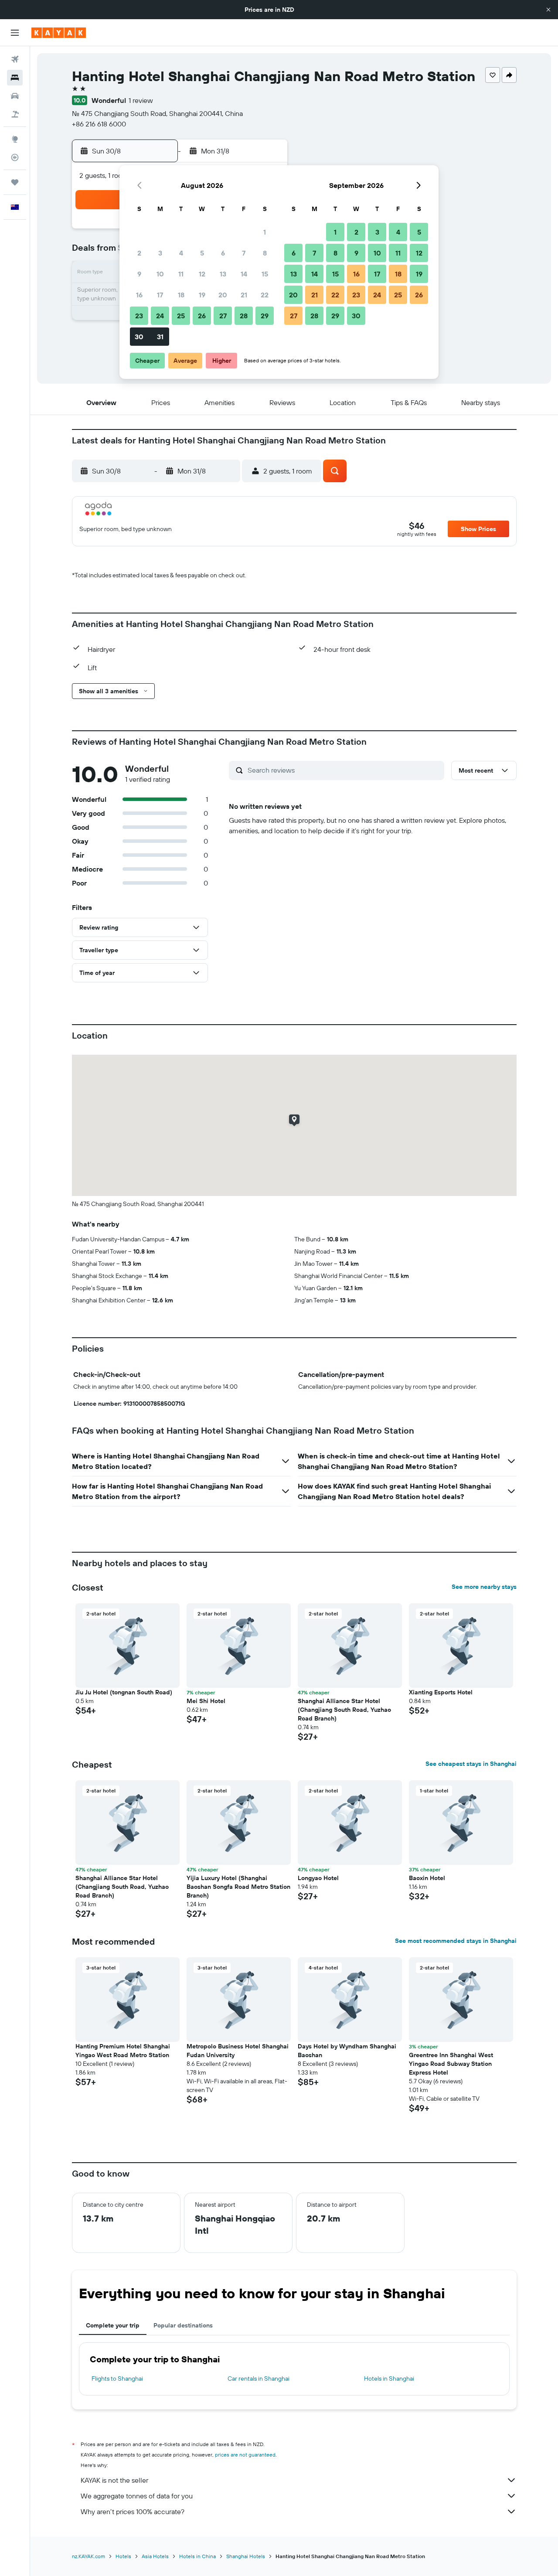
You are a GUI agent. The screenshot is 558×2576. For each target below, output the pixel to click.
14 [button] (244, 274)
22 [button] (265, 295)
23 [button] (139, 316)
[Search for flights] (15, 59)
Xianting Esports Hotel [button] (441, 1692)
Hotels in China (197, 2556)
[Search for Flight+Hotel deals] (15, 114)
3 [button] (160, 253)
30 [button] (139, 337)
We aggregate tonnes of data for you (137, 2496)
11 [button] (181, 274)
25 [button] (181, 316)
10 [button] (160, 274)
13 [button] (223, 274)
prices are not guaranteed (245, 2455)
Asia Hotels (155, 2556)
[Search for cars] (15, 96)
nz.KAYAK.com (88, 2556)
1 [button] (265, 232)
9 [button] (139, 274)
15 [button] (265, 274)
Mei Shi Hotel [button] (206, 1701)
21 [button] (244, 295)
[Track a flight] (15, 157)
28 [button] (244, 316)
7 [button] (244, 253)
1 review (141, 100)
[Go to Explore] (15, 139)
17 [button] (160, 295)
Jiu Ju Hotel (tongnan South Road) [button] (124, 1692)
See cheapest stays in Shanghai (471, 1764)
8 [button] (265, 253)
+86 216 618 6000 (99, 124)
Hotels (123, 2556)
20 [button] (223, 295)
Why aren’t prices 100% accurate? (133, 2511)
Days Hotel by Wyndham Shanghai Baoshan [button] (347, 2051)
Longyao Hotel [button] (318, 1878)
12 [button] (202, 274)
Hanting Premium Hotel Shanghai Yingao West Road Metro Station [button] (123, 2051)
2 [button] (139, 253)
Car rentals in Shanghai (259, 2378)
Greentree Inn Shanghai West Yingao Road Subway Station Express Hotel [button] (451, 2064)
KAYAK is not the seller (114, 2480)
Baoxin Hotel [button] (427, 1878)
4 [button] (181, 253)
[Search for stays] (15, 78)
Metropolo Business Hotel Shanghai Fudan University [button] (238, 2051)
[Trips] (15, 182)
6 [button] (223, 253)
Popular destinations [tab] (183, 2325)
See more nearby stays (484, 1587)
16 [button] (139, 295)
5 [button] (202, 253)
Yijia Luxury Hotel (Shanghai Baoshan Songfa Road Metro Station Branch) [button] (238, 1887)
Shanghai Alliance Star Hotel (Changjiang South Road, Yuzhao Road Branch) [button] (344, 1710)
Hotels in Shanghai (389, 2378)
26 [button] (202, 316)
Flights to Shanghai (117, 2378)
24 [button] (160, 316)
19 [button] (202, 295)
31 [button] (160, 337)
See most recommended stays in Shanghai (456, 1941)
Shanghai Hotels (246, 2556)
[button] (548, 10)
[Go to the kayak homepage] (59, 33)
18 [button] (181, 295)
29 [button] (265, 316)
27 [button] (223, 316)
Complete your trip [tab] (113, 2325)
